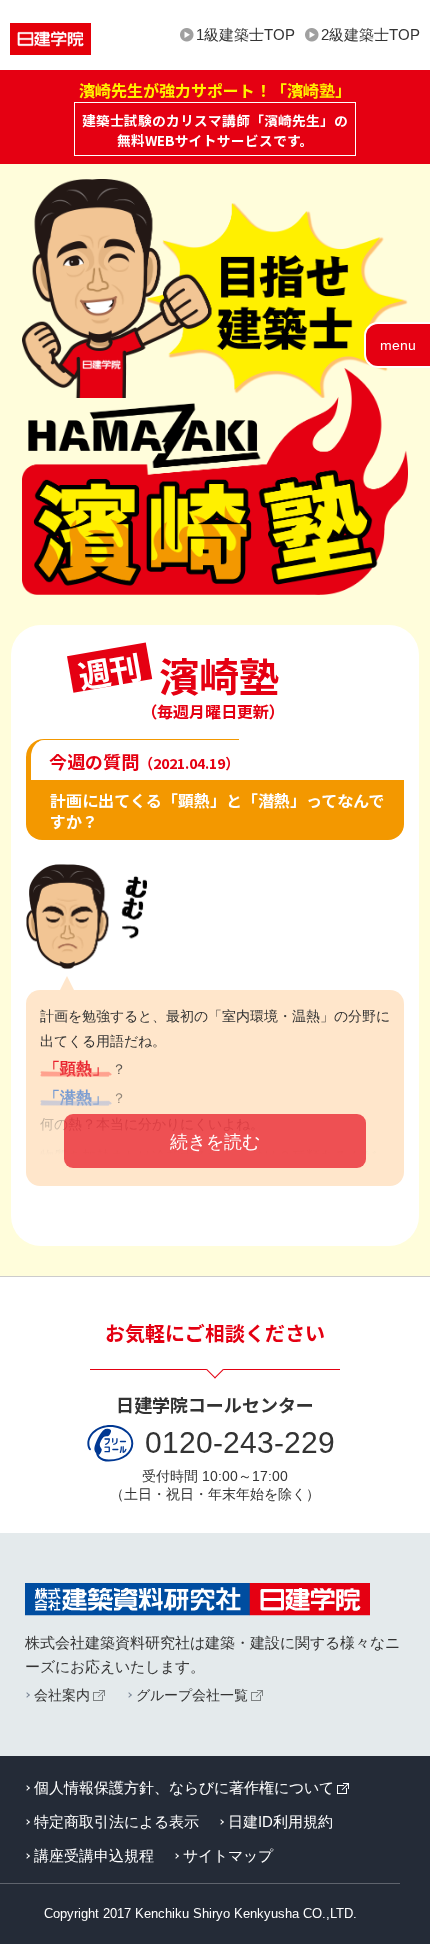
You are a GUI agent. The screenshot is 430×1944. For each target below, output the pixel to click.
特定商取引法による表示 (116, 1821)
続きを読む (215, 1142)
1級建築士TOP (245, 34)
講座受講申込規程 (94, 1855)
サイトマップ (228, 1855)
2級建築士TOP (370, 34)
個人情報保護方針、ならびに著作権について (184, 1787)
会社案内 (62, 1695)
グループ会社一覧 (192, 1695)
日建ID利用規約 (280, 1821)
